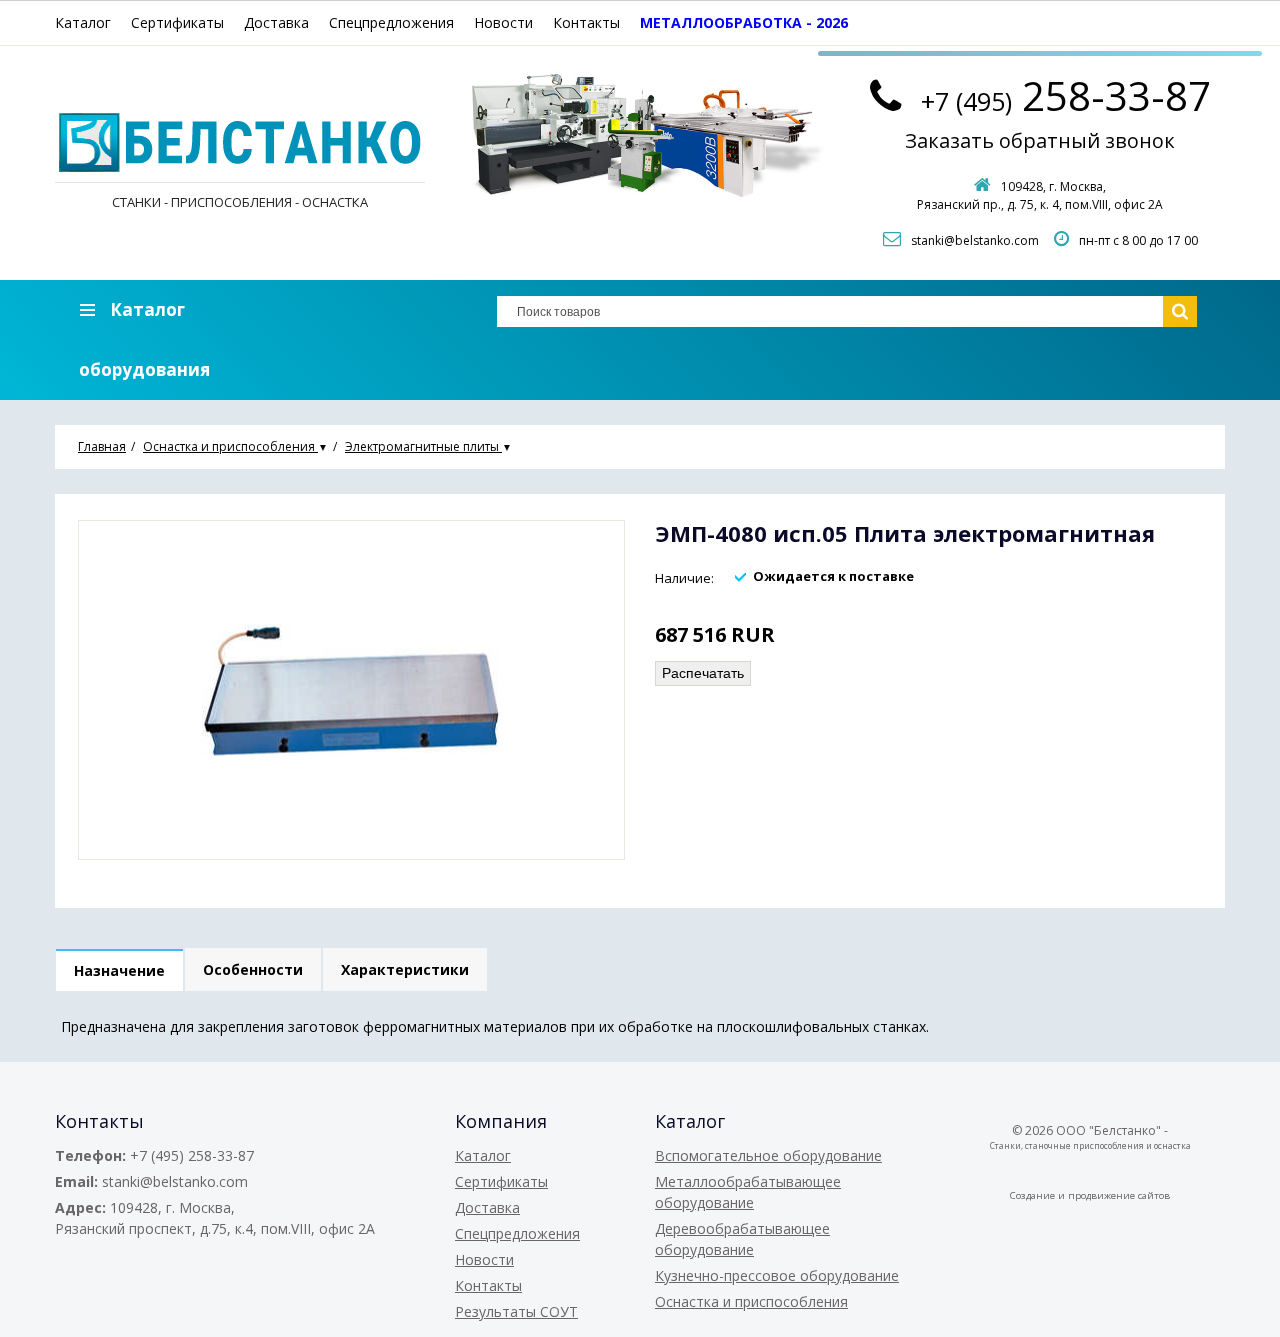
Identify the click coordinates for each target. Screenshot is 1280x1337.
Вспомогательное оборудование (768, 1155)
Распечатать (703, 673)
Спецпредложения (391, 22)
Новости (503, 22)
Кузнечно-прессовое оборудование (777, 1275)
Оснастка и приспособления (751, 1301)
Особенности (253, 969)
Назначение (119, 970)
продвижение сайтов (1119, 1195)
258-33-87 (1066, 95)
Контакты (586, 22)
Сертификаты (177, 22)
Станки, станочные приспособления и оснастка (1090, 1145)
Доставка (276, 22)
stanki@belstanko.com (975, 240)
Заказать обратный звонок (1040, 140)
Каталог (83, 22)
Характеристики (405, 969)
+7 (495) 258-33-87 (192, 1155)
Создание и (1039, 1195)
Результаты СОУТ (516, 1311)
